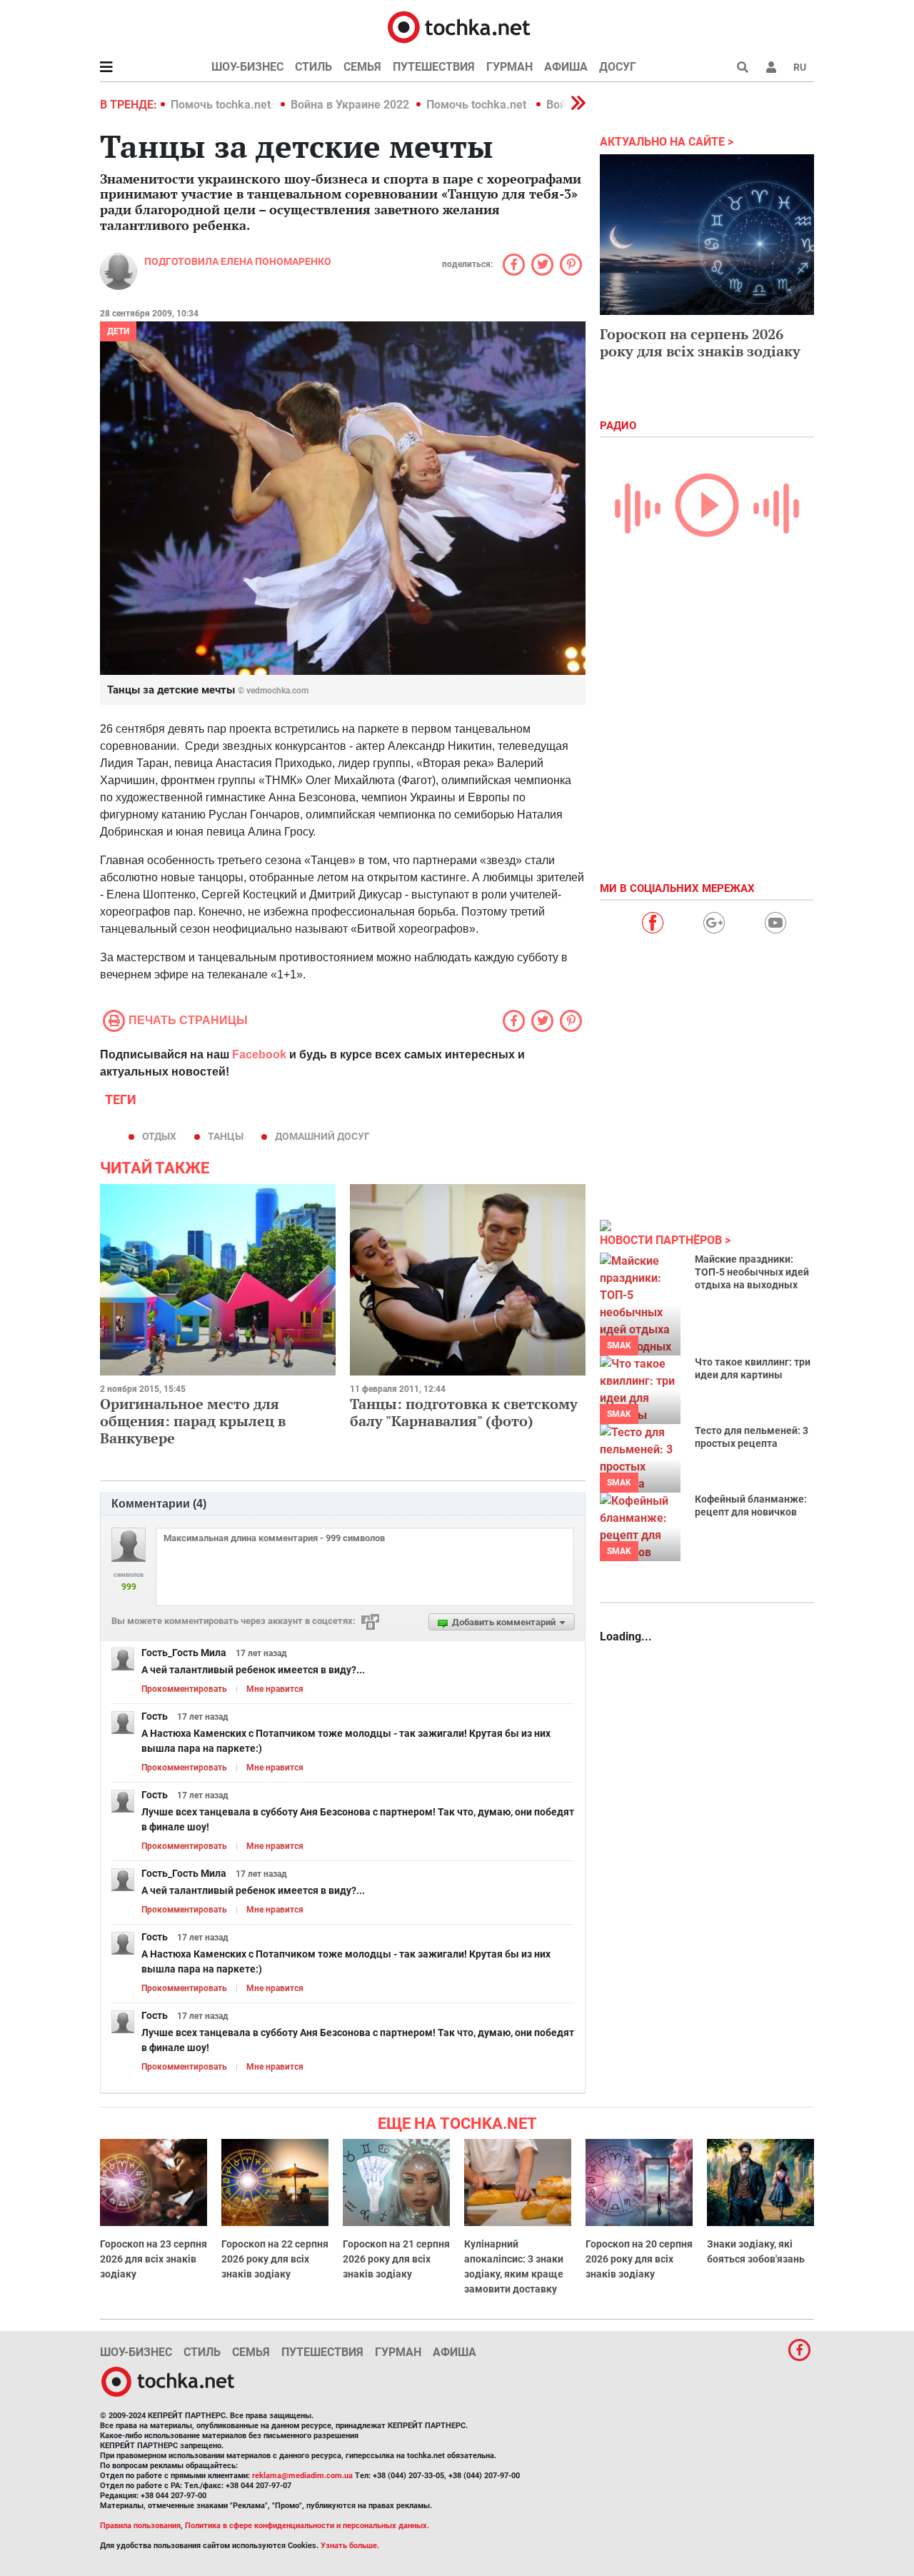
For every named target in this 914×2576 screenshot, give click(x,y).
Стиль (313, 67)
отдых (159, 1136)
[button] (771, 67)
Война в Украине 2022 (350, 105)
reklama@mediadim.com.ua (302, 2476)
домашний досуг (322, 1136)
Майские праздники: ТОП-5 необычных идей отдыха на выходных (752, 1272)
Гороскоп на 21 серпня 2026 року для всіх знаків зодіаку (396, 2259)
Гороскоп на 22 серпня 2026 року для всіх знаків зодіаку (275, 2259)
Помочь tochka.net (222, 105)
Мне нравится (275, 1689)
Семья (362, 67)
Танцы (226, 1136)
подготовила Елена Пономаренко (238, 261)
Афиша (566, 67)
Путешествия (434, 67)
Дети (118, 331)
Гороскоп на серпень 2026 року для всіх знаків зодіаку (700, 342)
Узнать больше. (350, 2546)
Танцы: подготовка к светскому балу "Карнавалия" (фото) (464, 1412)
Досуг (618, 67)
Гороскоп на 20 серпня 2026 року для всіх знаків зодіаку (639, 2259)
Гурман (509, 67)
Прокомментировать (184, 1689)
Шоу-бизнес (247, 67)
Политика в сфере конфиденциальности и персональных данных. (307, 2526)
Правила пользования (140, 2526)
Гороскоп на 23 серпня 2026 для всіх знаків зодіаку (154, 2259)
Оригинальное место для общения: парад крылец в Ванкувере (193, 1421)
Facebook (259, 1054)
